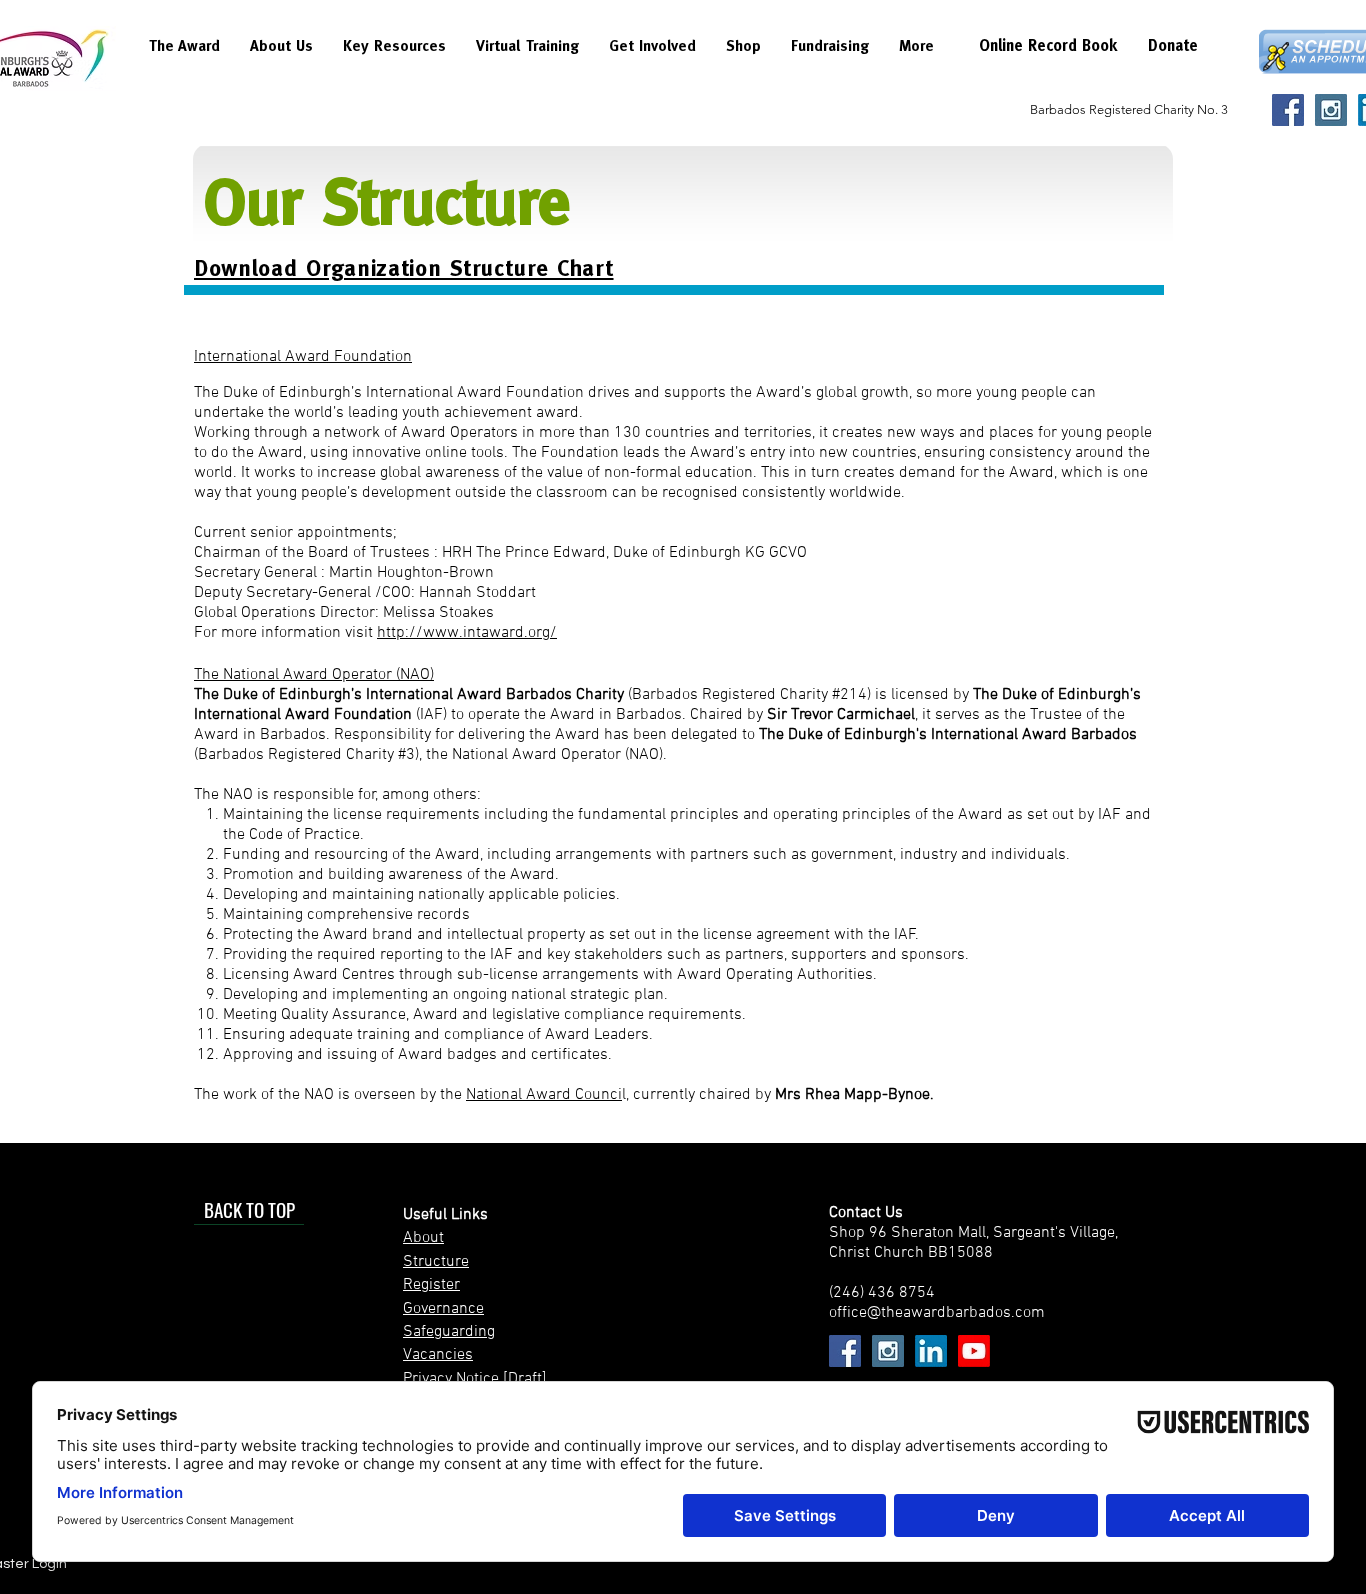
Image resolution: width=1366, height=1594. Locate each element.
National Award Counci (544, 1095)
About (423, 1238)
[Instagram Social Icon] (1331, 110)
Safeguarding (449, 1332)
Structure (436, 1262)
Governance (443, 1309)
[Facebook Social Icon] (1288, 110)
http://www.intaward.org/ (467, 633)
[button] (184, 52)
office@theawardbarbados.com (937, 1313)
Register (431, 1285)
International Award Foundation (303, 357)
